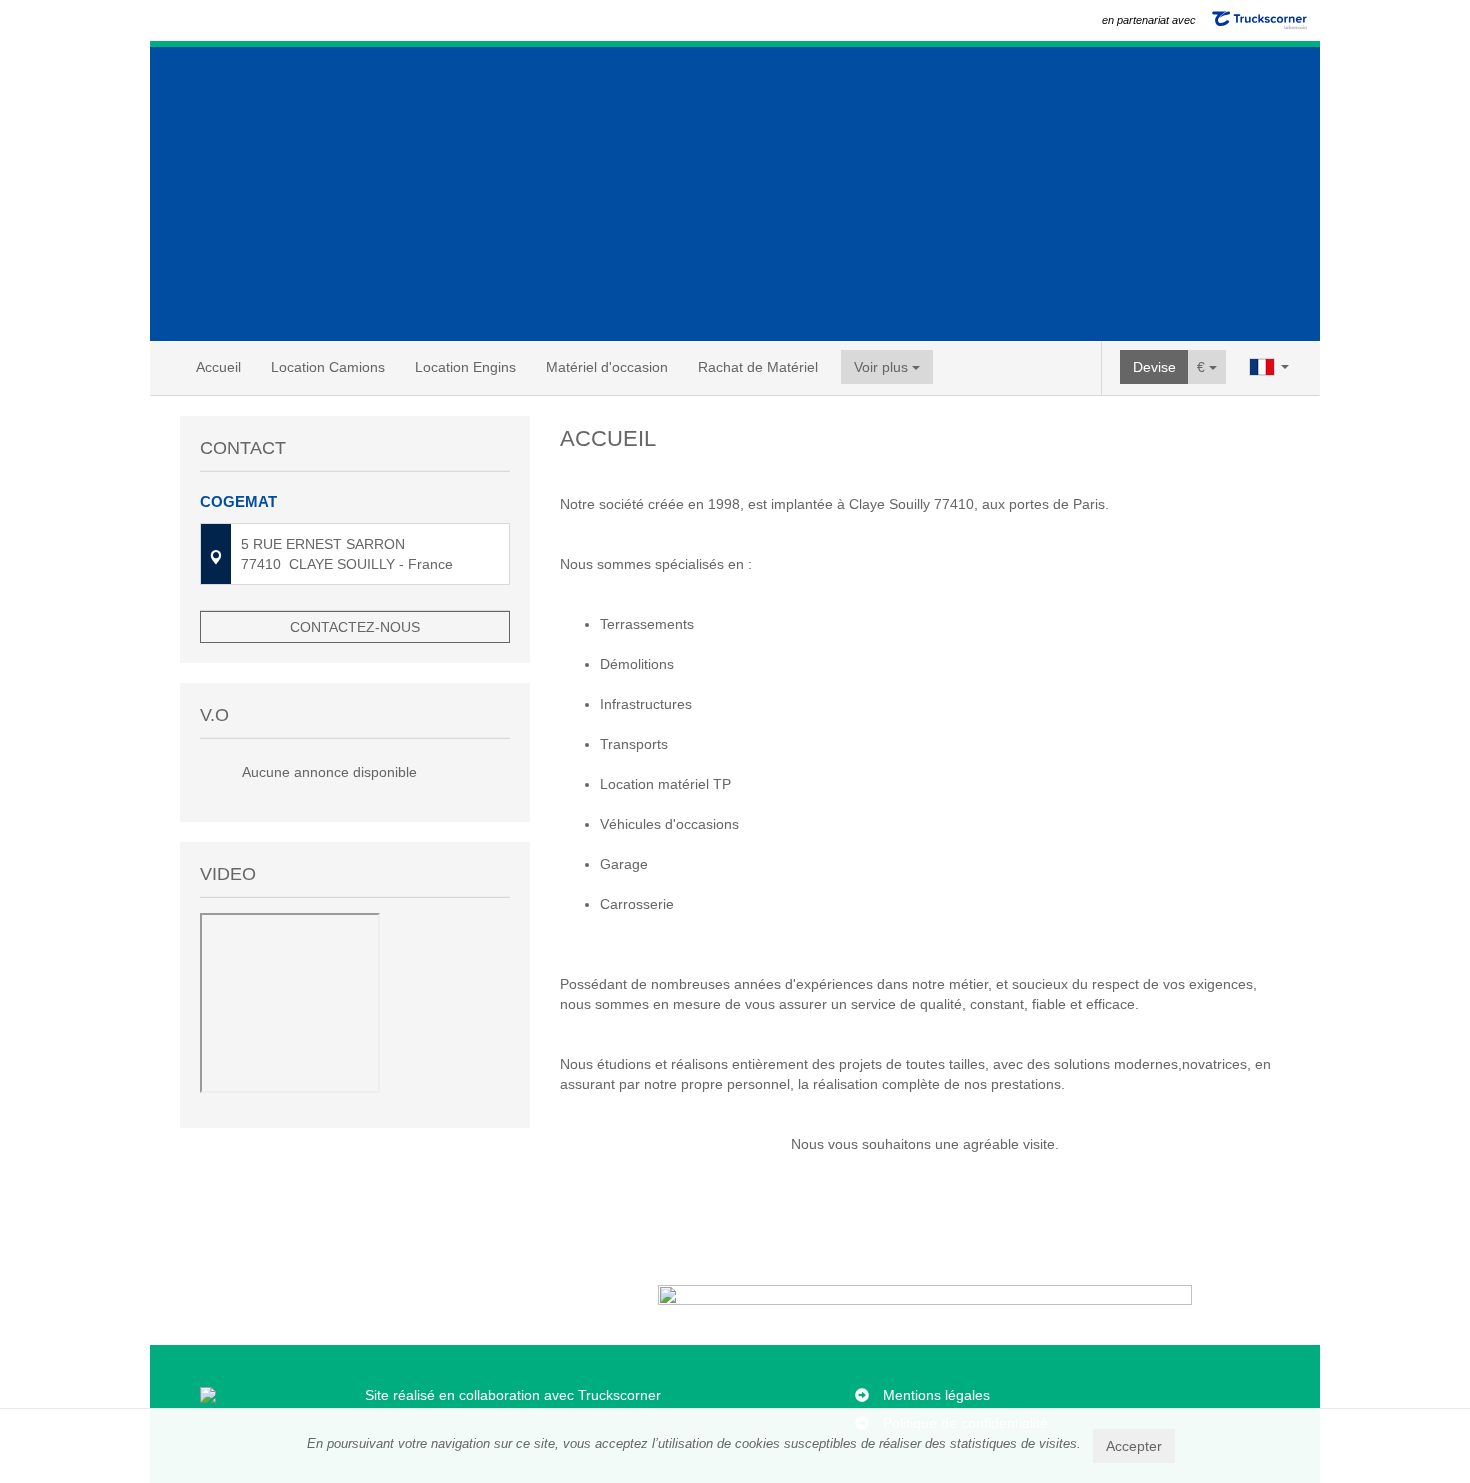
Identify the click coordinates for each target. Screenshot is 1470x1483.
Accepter (1134, 1446)
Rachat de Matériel (758, 367)
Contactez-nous (355, 627)
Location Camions (328, 367)
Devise (1154, 367)
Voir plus (883, 367)
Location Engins (465, 367)
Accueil (218, 367)
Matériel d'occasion (607, 367)
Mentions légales (936, 1395)
